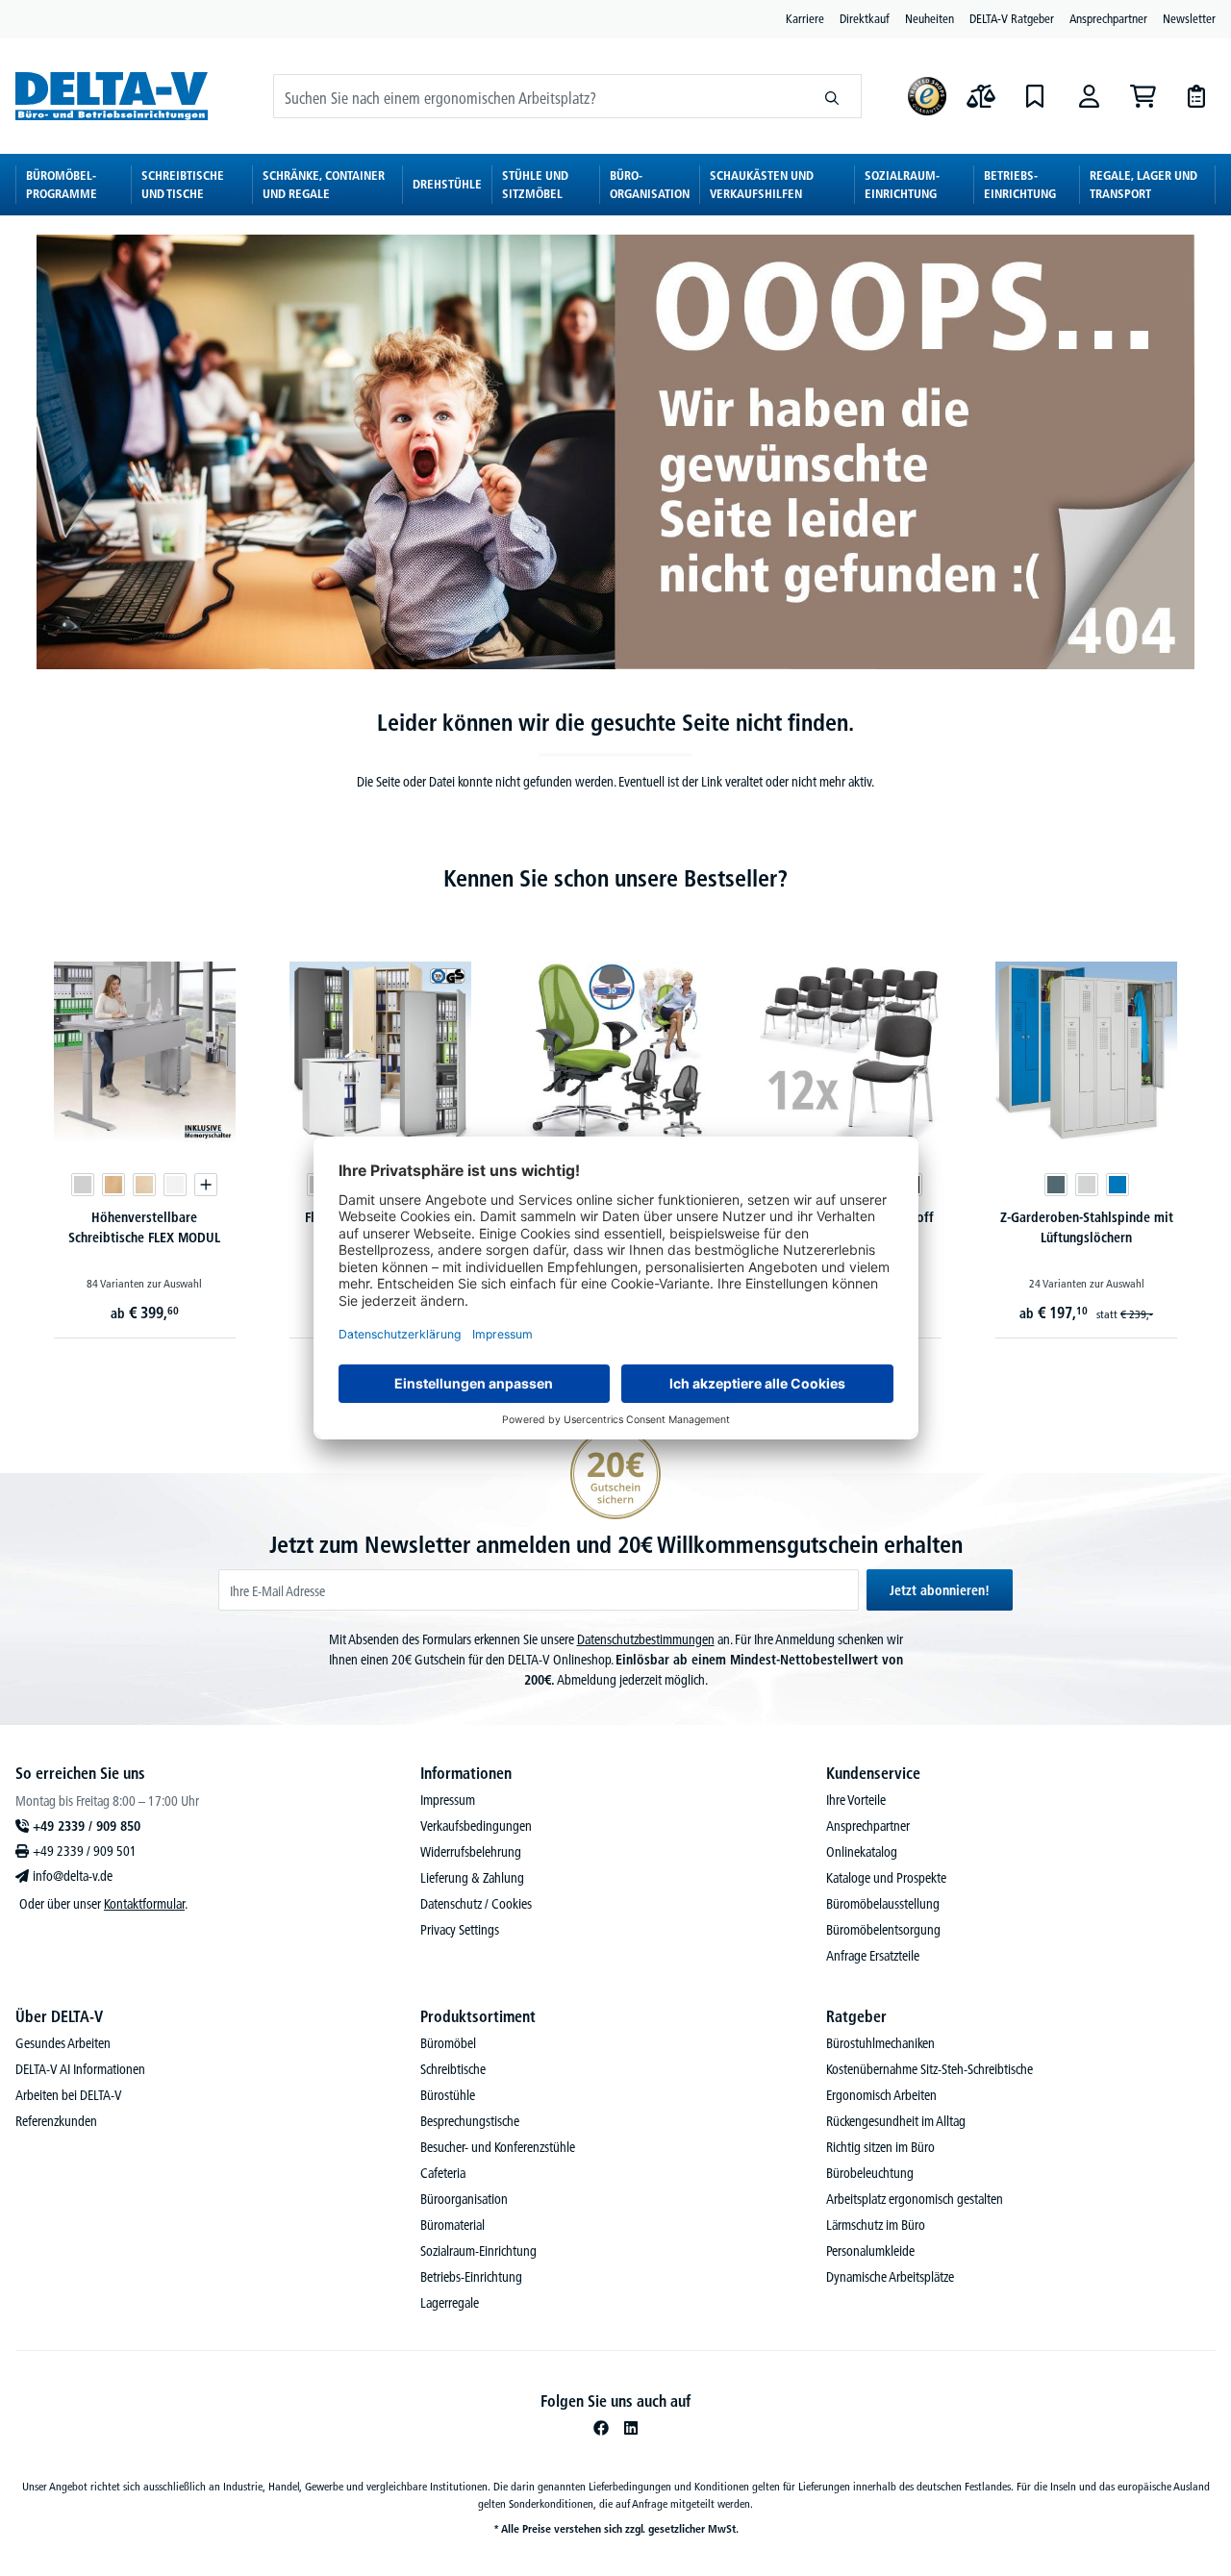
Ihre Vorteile (856, 1800)
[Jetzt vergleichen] (981, 96)
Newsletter (1189, 18)
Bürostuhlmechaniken (880, 2043)
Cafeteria (443, 2173)
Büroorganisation (464, 2199)
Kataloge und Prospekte (886, 1878)
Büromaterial (452, 2225)
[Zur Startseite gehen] (112, 96)
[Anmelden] (1089, 96)
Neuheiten (930, 18)
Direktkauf (865, 18)
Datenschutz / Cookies (476, 1904)
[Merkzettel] (1035, 96)
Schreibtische (453, 2069)
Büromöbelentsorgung (883, 1930)
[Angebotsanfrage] (1196, 96)
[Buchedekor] (113, 1185)
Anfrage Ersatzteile (873, 1956)
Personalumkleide (870, 2251)
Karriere (805, 18)
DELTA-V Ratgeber (1012, 18)
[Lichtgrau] (83, 1185)
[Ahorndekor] (144, 1185)
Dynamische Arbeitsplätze (890, 2277)
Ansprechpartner (1108, 18)
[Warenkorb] (1143, 96)
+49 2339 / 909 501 (85, 1851)
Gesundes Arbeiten (63, 2043)
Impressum (448, 1800)
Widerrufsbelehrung (471, 1852)
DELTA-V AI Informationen (80, 2069)
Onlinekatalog (862, 1852)
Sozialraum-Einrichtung (478, 2251)
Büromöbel (448, 2043)
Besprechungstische (470, 2121)
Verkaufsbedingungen (476, 1826)
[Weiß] (175, 1185)
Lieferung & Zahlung (472, 1878)
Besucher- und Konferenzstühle (498, 2147)
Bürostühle (448, 2095)
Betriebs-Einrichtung (471, 2277)
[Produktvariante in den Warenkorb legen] (206, 1185)
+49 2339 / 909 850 (87, 1826)
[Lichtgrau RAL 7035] (1087, 1185)
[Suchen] (832, 96)
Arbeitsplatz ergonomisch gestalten (915, 2199)
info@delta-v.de (73, 1876)
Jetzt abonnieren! (940, 1590)
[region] (615, 1124)
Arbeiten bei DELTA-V (69, 2095)
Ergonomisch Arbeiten (881, 2095)
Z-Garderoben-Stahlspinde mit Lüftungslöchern (1087, 1227)
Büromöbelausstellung (883, 1904)
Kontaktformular (144, 1904)
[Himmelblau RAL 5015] (1118, 1185)
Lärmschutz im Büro (876, 2225)
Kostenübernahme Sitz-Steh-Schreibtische (930, 2069)
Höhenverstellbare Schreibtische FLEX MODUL (144, 1227)
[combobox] (539, 96)
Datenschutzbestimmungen (646, 1639)
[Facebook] (601, 2428)
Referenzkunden (56, 2121)
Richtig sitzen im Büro (880, 2147)
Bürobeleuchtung (870, 2173)
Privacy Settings (460, 1930)
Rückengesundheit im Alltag (896, 2121)
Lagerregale (450, 2303)
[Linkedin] (631, 2428)
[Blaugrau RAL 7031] (1056, 1185)
